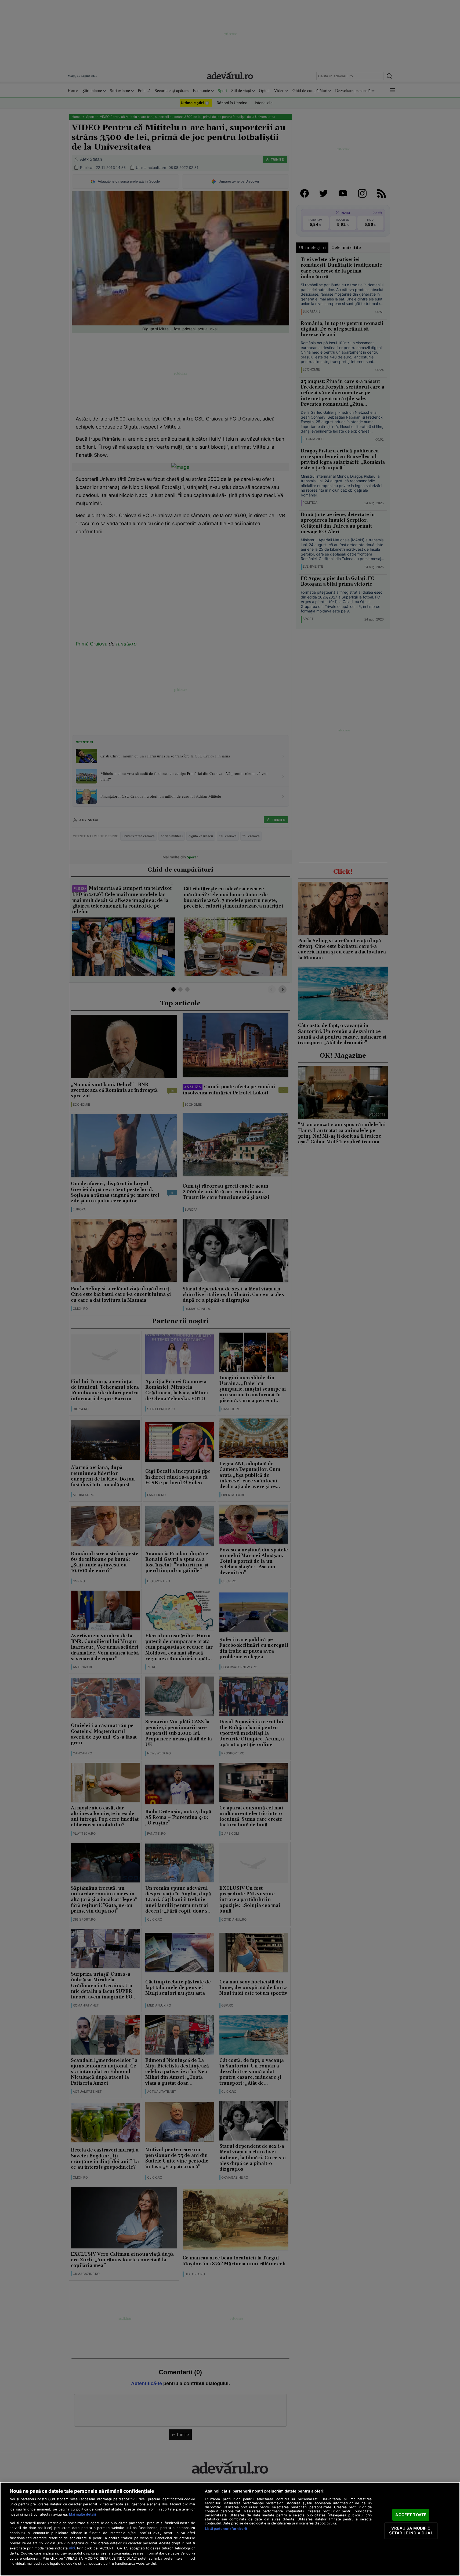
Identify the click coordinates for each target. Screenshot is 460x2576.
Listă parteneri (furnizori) (226, 2529)
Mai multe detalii (82, 2514)
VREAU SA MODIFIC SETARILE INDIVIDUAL (411, 2531)
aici (72, 2548)
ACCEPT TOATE (411, 2515)
